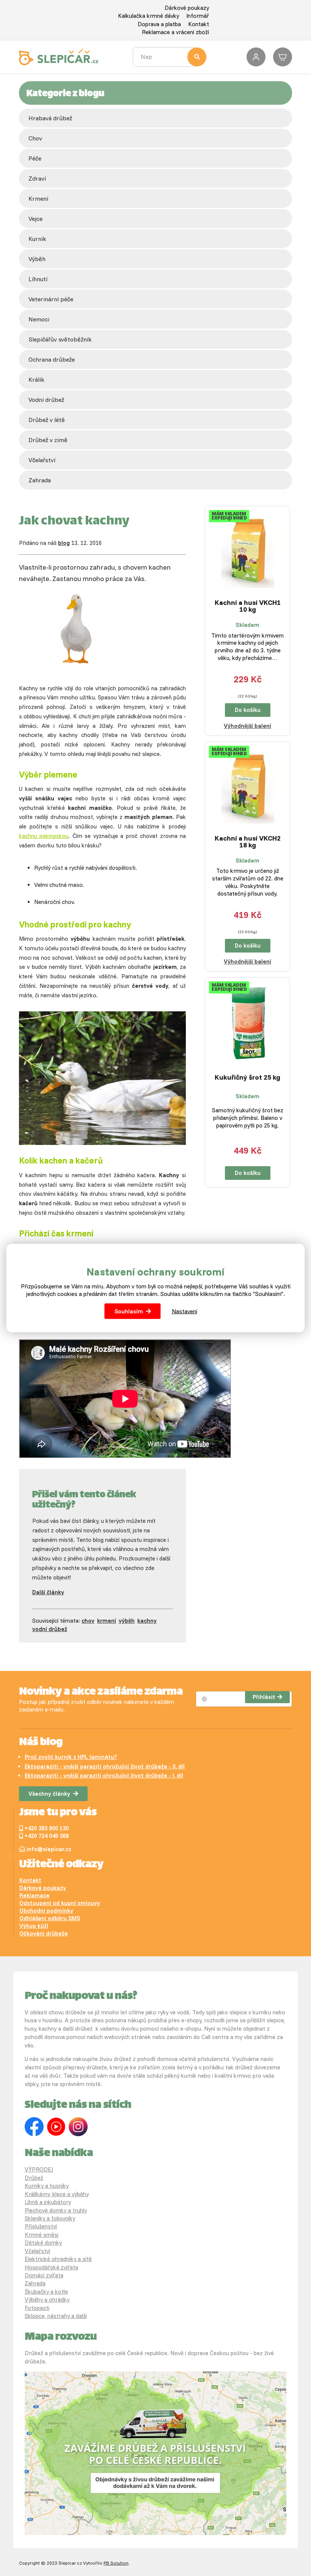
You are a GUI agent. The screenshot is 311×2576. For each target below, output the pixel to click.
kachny (147, 1621)
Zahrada (40, 480)
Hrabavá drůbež (50, 118)
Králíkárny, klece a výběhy (57, 2194)
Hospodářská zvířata (51, 2267)
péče (35, 158)
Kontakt (199, 24)
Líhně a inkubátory (48, 2202)
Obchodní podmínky (46, 1911)
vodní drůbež (46, 400)
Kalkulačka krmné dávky (148, 16)
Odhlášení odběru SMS (50, 1918)
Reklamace (35, 1895)
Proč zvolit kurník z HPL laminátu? (71, 1757)
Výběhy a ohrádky (47, 2300)
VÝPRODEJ (39, 2169)
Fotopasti (37, 2308)
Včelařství (37, 2251)
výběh (37, 259)
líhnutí (38, 279)
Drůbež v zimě (48, 440)
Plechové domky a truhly (56, 2210)
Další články (48, 1592)
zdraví (37, 178)
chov (35, 138)
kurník (37, 239)
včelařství (42, 460)
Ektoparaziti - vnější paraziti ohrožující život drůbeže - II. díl (105, 1766)
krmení (38, 198)
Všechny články (49, 1794)
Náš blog (41, 1743)
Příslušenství (41, 2226)
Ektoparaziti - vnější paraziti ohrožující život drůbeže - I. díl (104, 1775)
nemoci (39, 319)
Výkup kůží (34, 1926)
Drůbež (34, 2178)
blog (64, 543)
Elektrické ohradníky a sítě (58, 2259)
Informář (198, 16)
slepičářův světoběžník (60, 339)
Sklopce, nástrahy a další (56, 2316)
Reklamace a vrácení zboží (175, 32)
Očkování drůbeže (44, 1933)
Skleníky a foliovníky (50, 2218)
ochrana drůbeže (52, 359)
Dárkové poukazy (187, 8)
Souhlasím (129, 1311)
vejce (35, 219)
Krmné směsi (42, 2235)
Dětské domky (43, 2243)
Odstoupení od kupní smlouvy (60, 1903)
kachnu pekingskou (44, 836)
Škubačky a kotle (46, 2292)
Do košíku (248, 710)
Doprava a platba (159, 24)
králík (36, 379)
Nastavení (185, 1311)
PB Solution (116, 2563)
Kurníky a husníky (47, 2186)
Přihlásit (264, 1697)
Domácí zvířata (44, 2275)
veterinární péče (51, 299)
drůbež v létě (47, 420)
